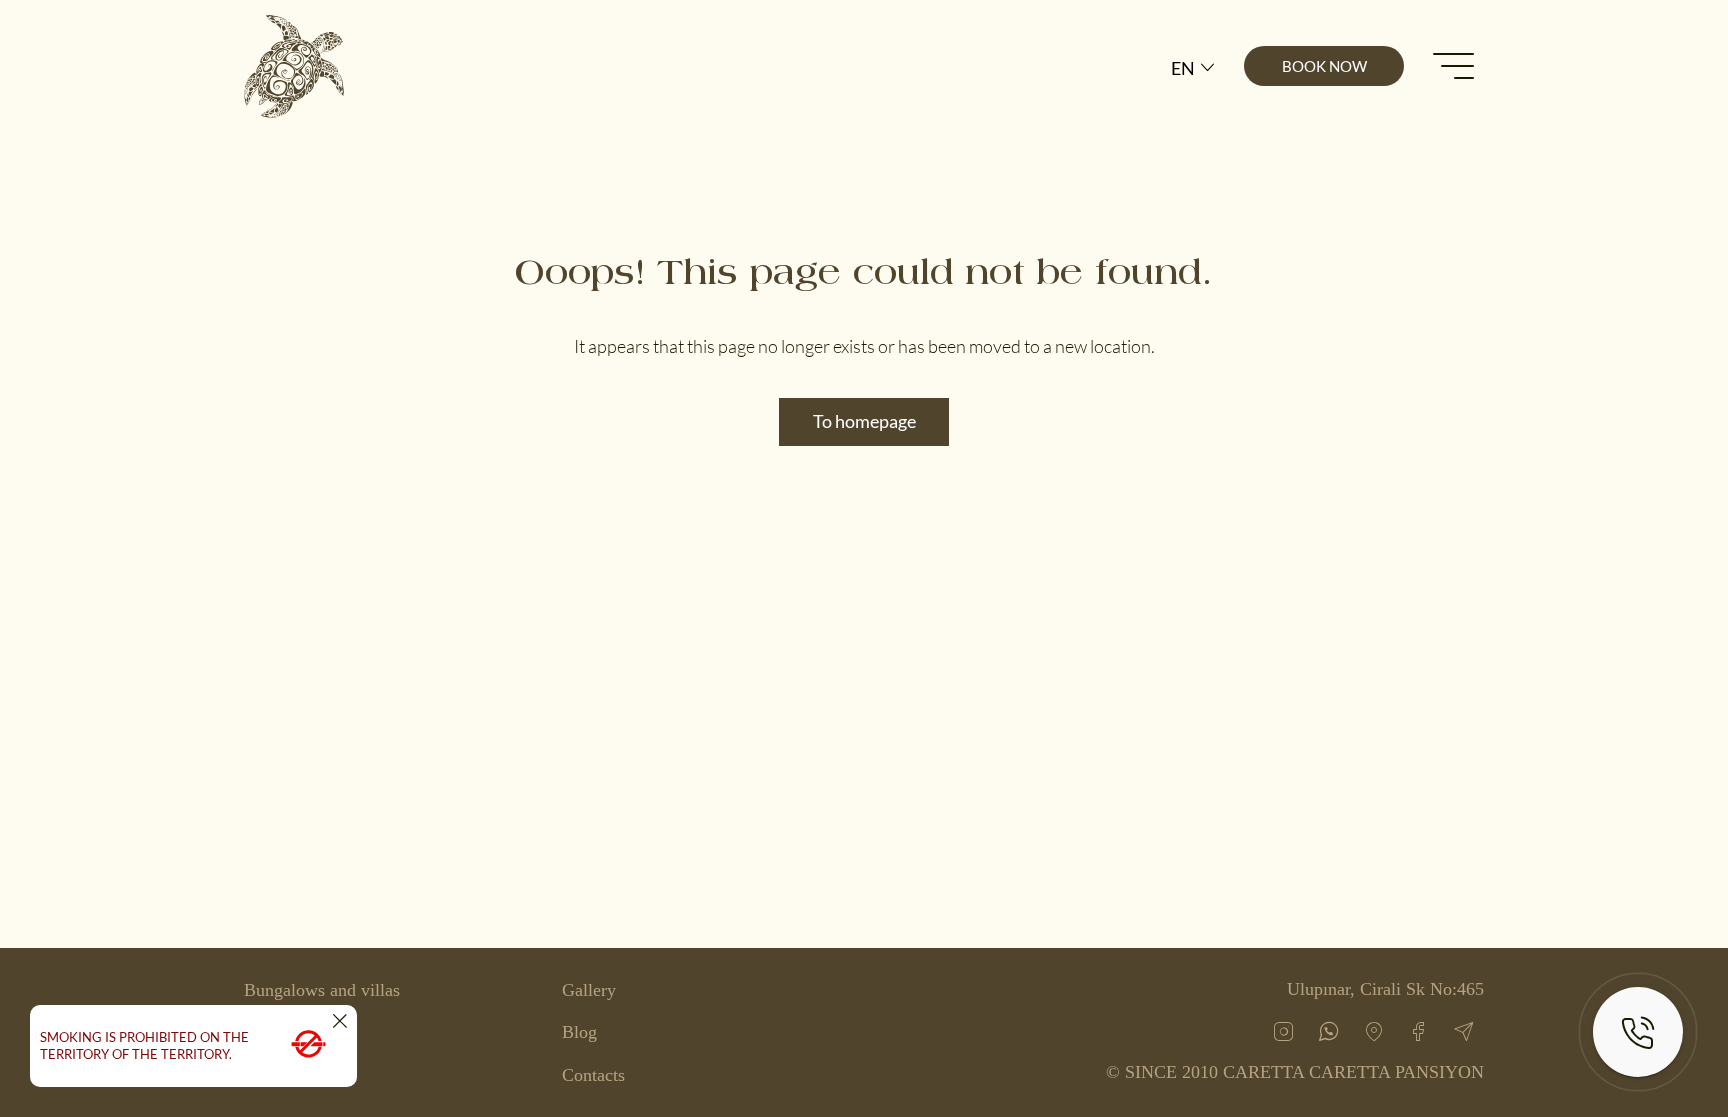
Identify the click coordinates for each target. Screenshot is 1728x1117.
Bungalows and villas (322, 990)
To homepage (864, 421)
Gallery (589, 990)
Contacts (593, 1075)
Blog (579, 1032)
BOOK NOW (1324, 66)
